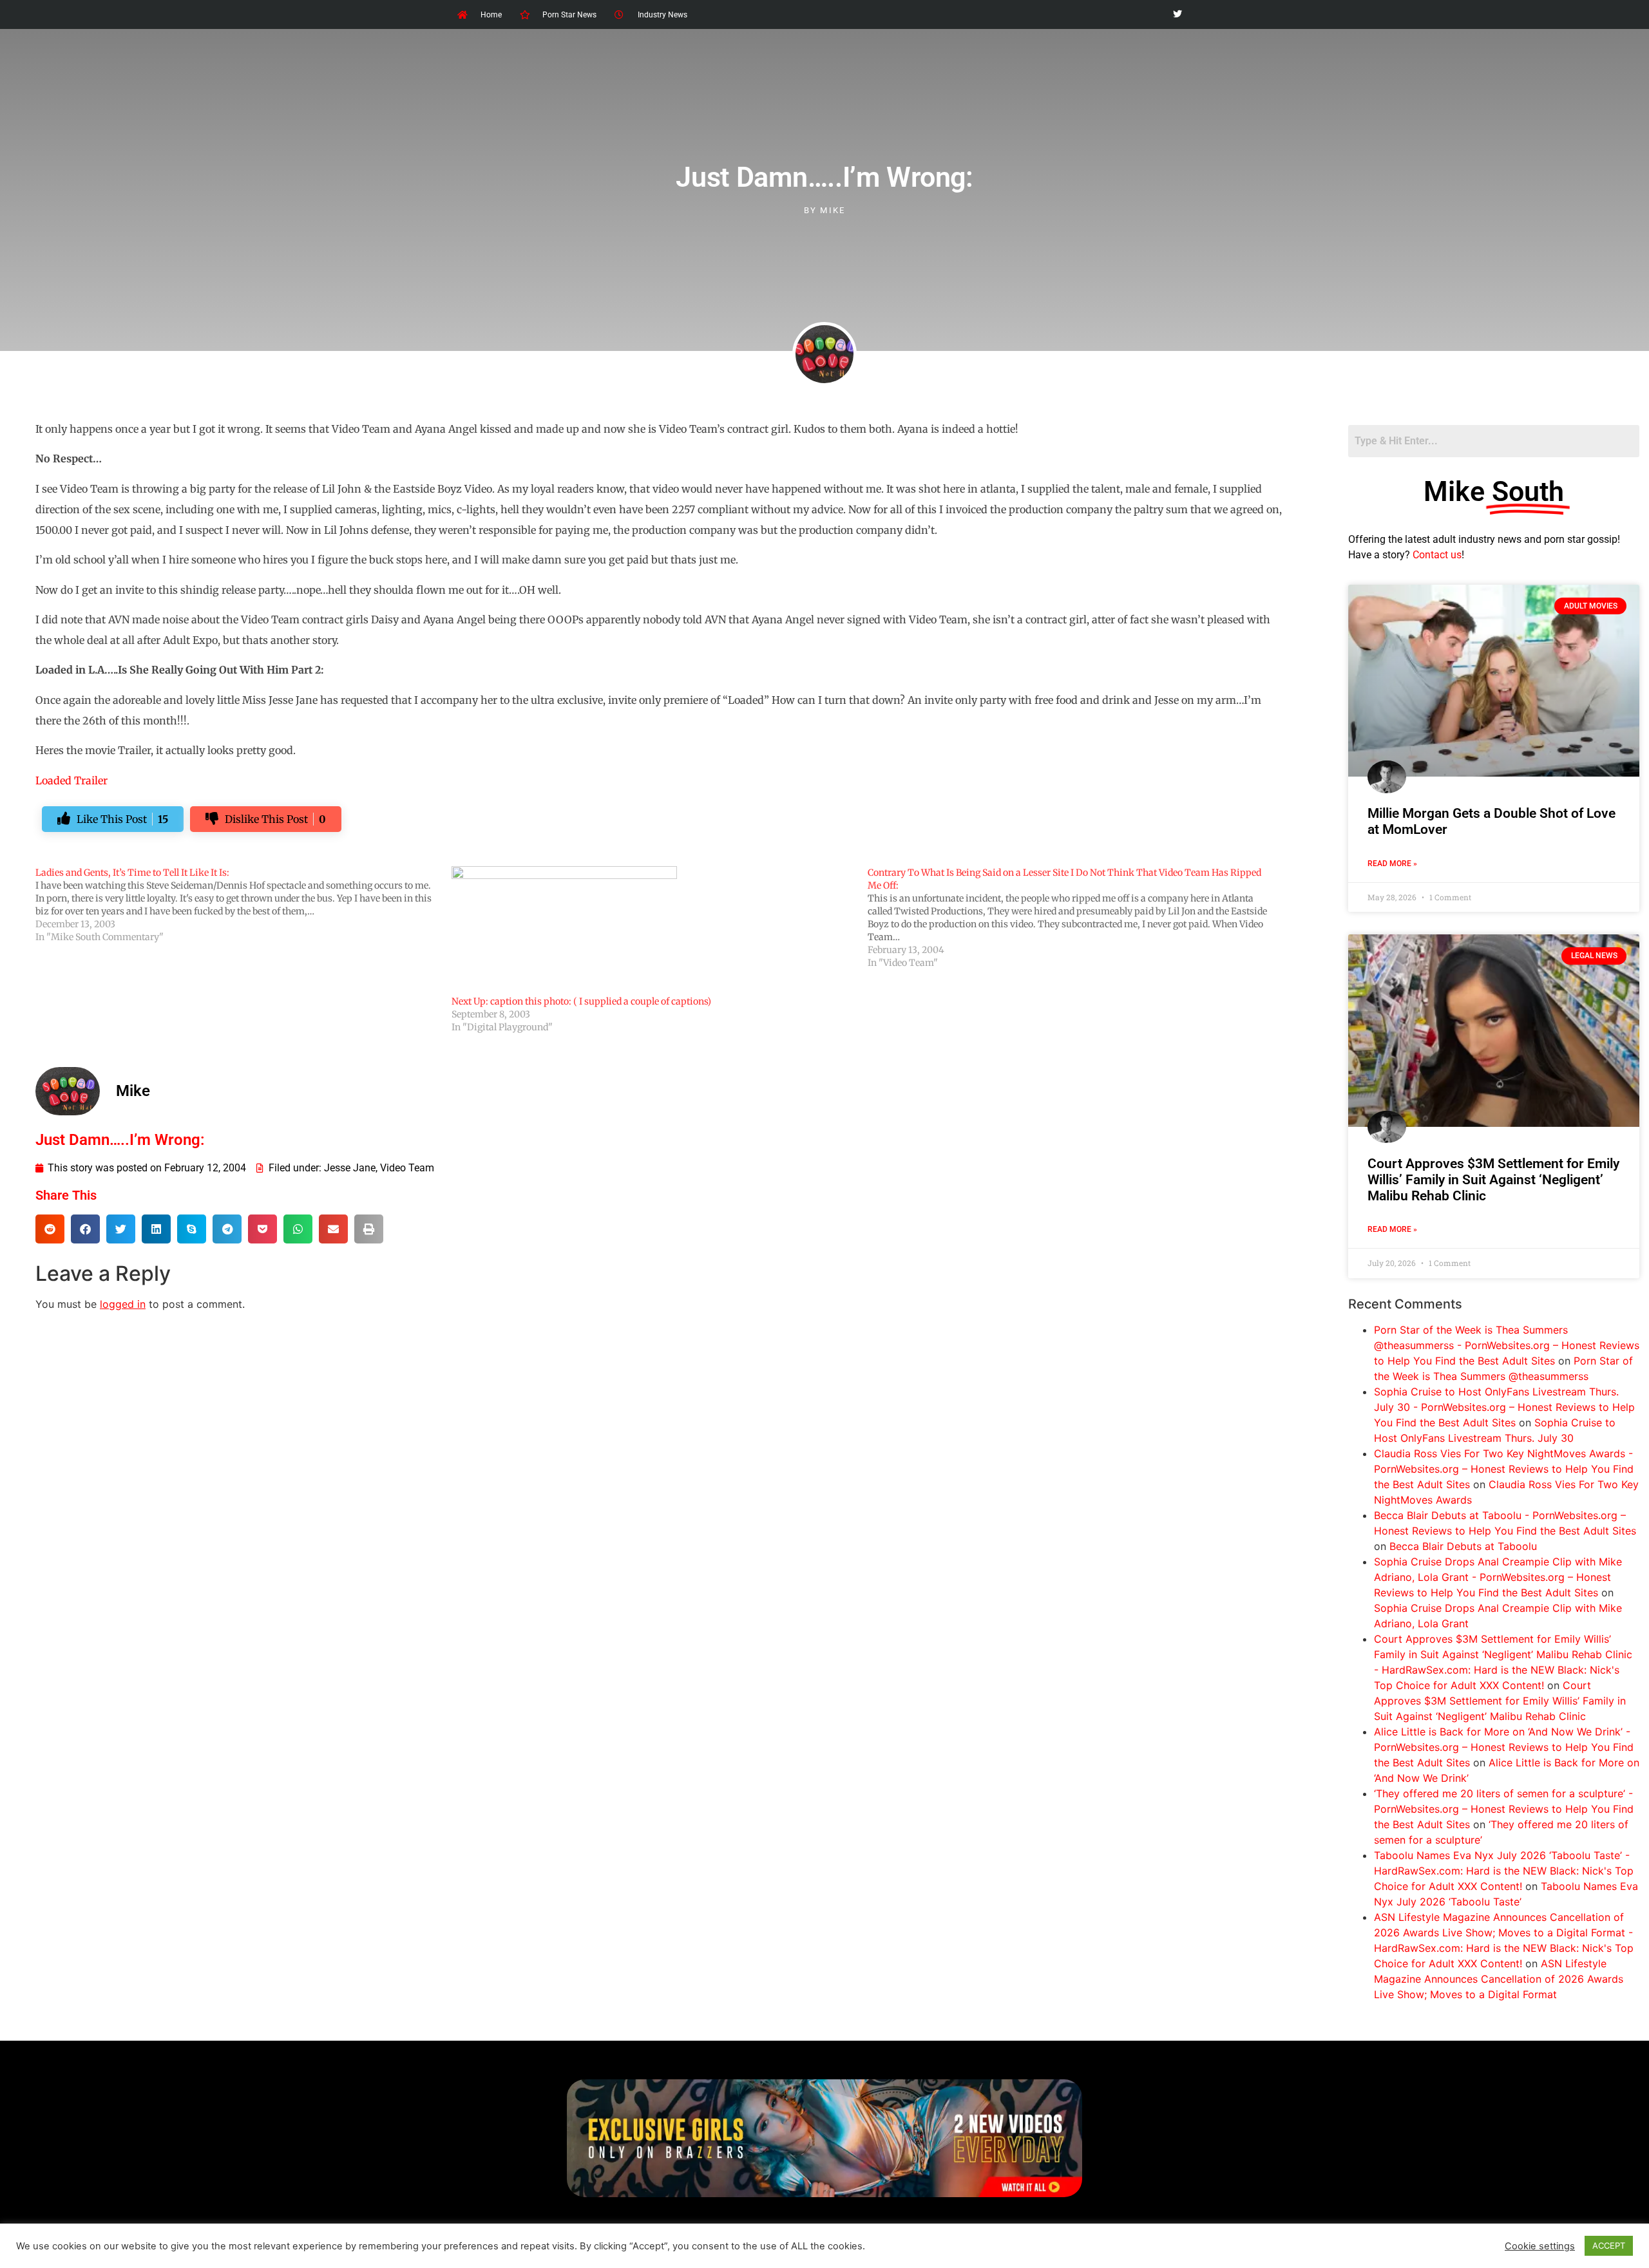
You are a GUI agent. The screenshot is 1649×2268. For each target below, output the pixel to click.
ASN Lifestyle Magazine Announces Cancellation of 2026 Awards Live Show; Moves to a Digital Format (1499, 1979)
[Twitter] (1177, 14)
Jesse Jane (350, 1168)
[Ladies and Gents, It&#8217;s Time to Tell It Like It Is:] (243, 905)
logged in (123, 1304)
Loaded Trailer (71, 780)
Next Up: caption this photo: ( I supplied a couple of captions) (581, 1001)
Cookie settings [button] (1540, 2246)
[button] (50, 1229)
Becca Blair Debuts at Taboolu (1463, 1546)
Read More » (1392, 864)
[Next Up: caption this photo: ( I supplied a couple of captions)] (653, 931)
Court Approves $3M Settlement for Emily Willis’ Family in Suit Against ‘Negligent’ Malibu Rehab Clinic (1493, 1180)
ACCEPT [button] (1609, 2245)
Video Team (407, 1168)
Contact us (1437, 555)
